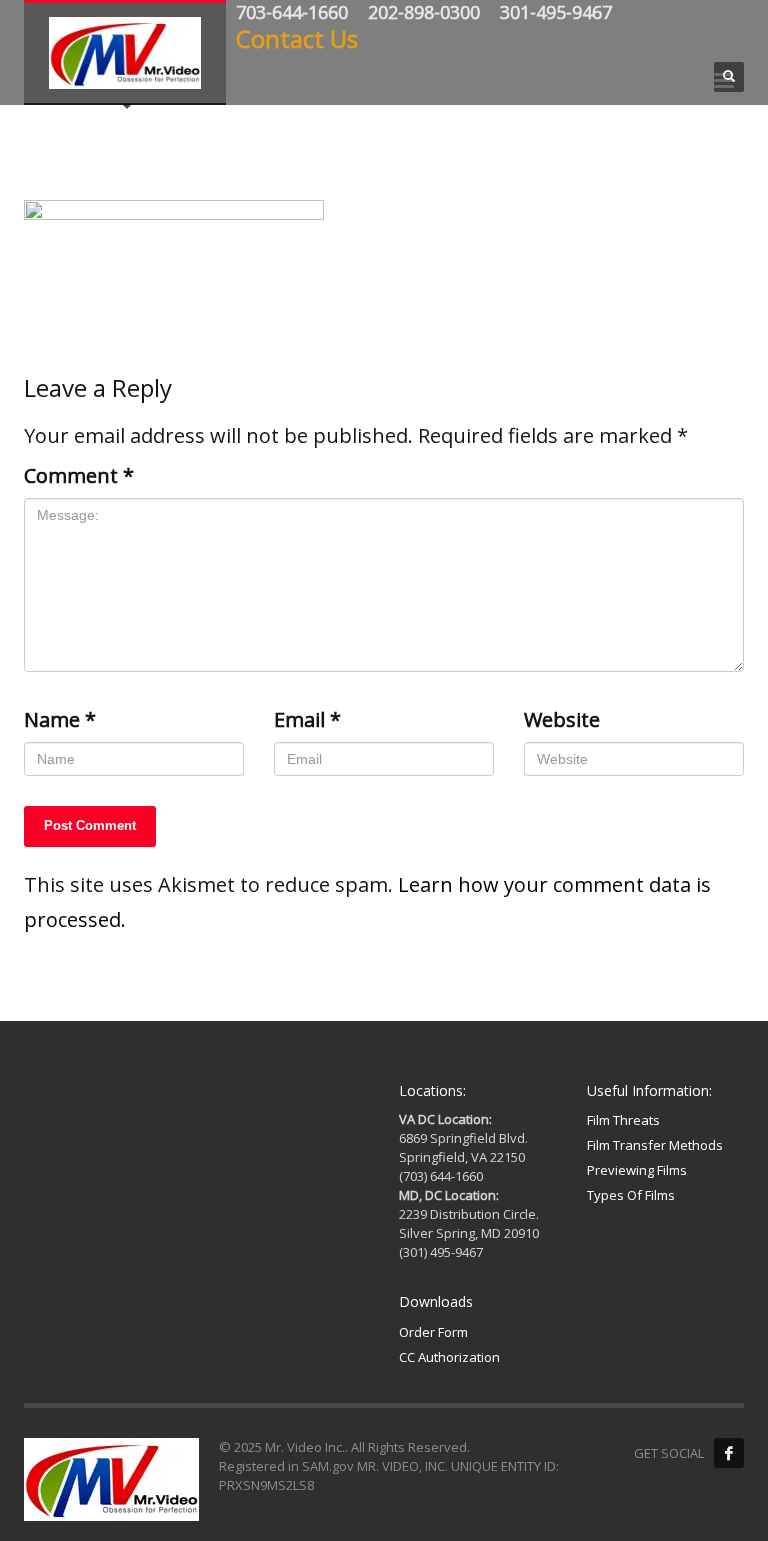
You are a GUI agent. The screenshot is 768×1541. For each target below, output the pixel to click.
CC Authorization (449, 1357)
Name (60, 719)
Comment (79, 475)
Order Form (433, 1332)
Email (307, 719)
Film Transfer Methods (655, 1145)
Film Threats (623, 1120)
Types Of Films (631, 1195)
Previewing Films (637, 1170)
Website (562, 719)
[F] (729, 1453)
